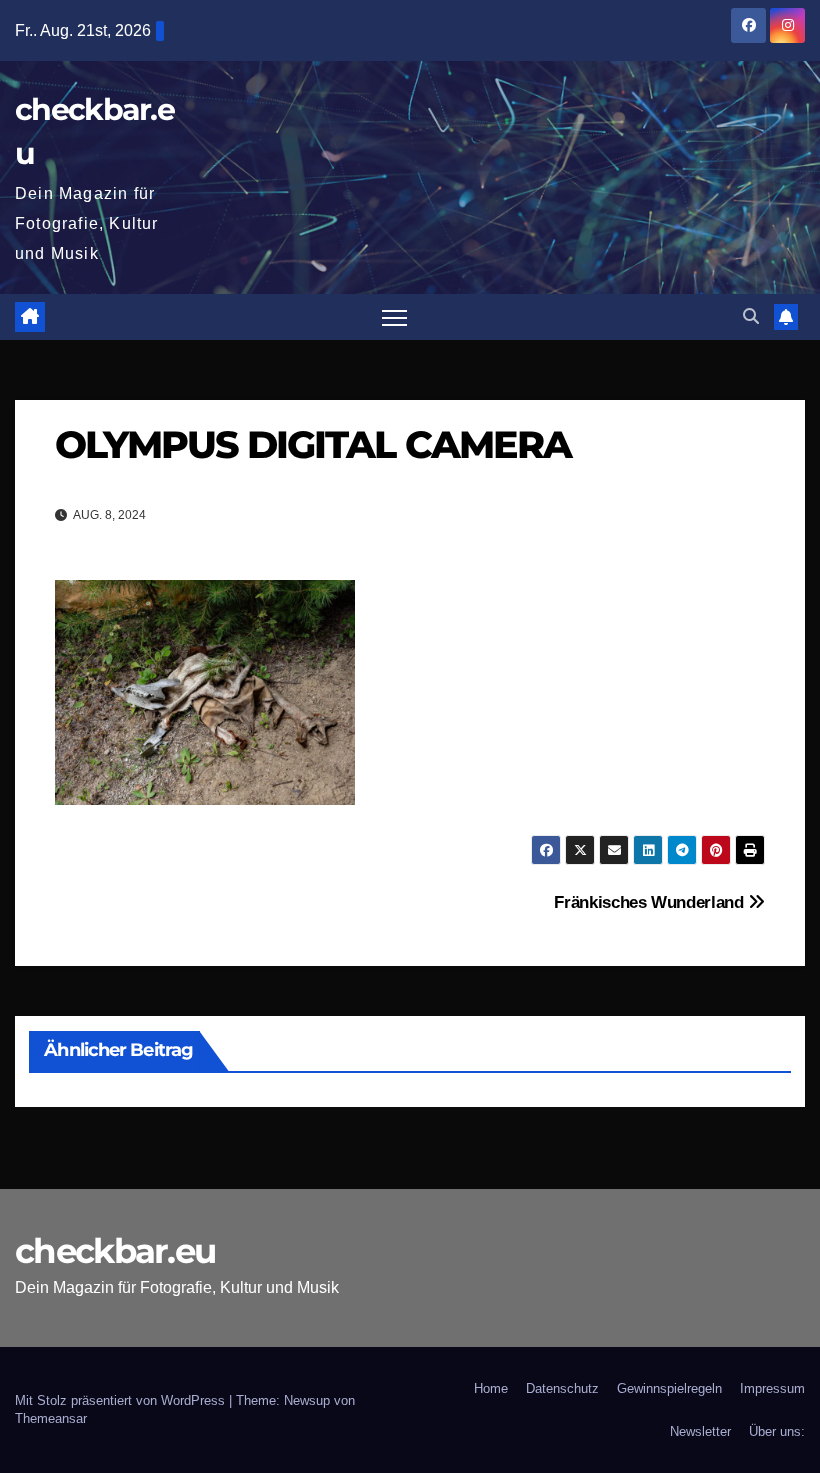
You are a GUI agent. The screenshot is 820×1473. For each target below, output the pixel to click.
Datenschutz (562, 1388)
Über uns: (777, 1431)
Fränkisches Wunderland (651, 902)
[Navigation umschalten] (394, 317)
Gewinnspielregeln (669, 1388)
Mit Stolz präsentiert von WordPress (122, 1400)
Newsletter (700, 1431)
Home (491, 1388)
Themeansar (51, 1418)
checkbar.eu (115, 1251)
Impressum (772, 1388)
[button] (751, 316)
